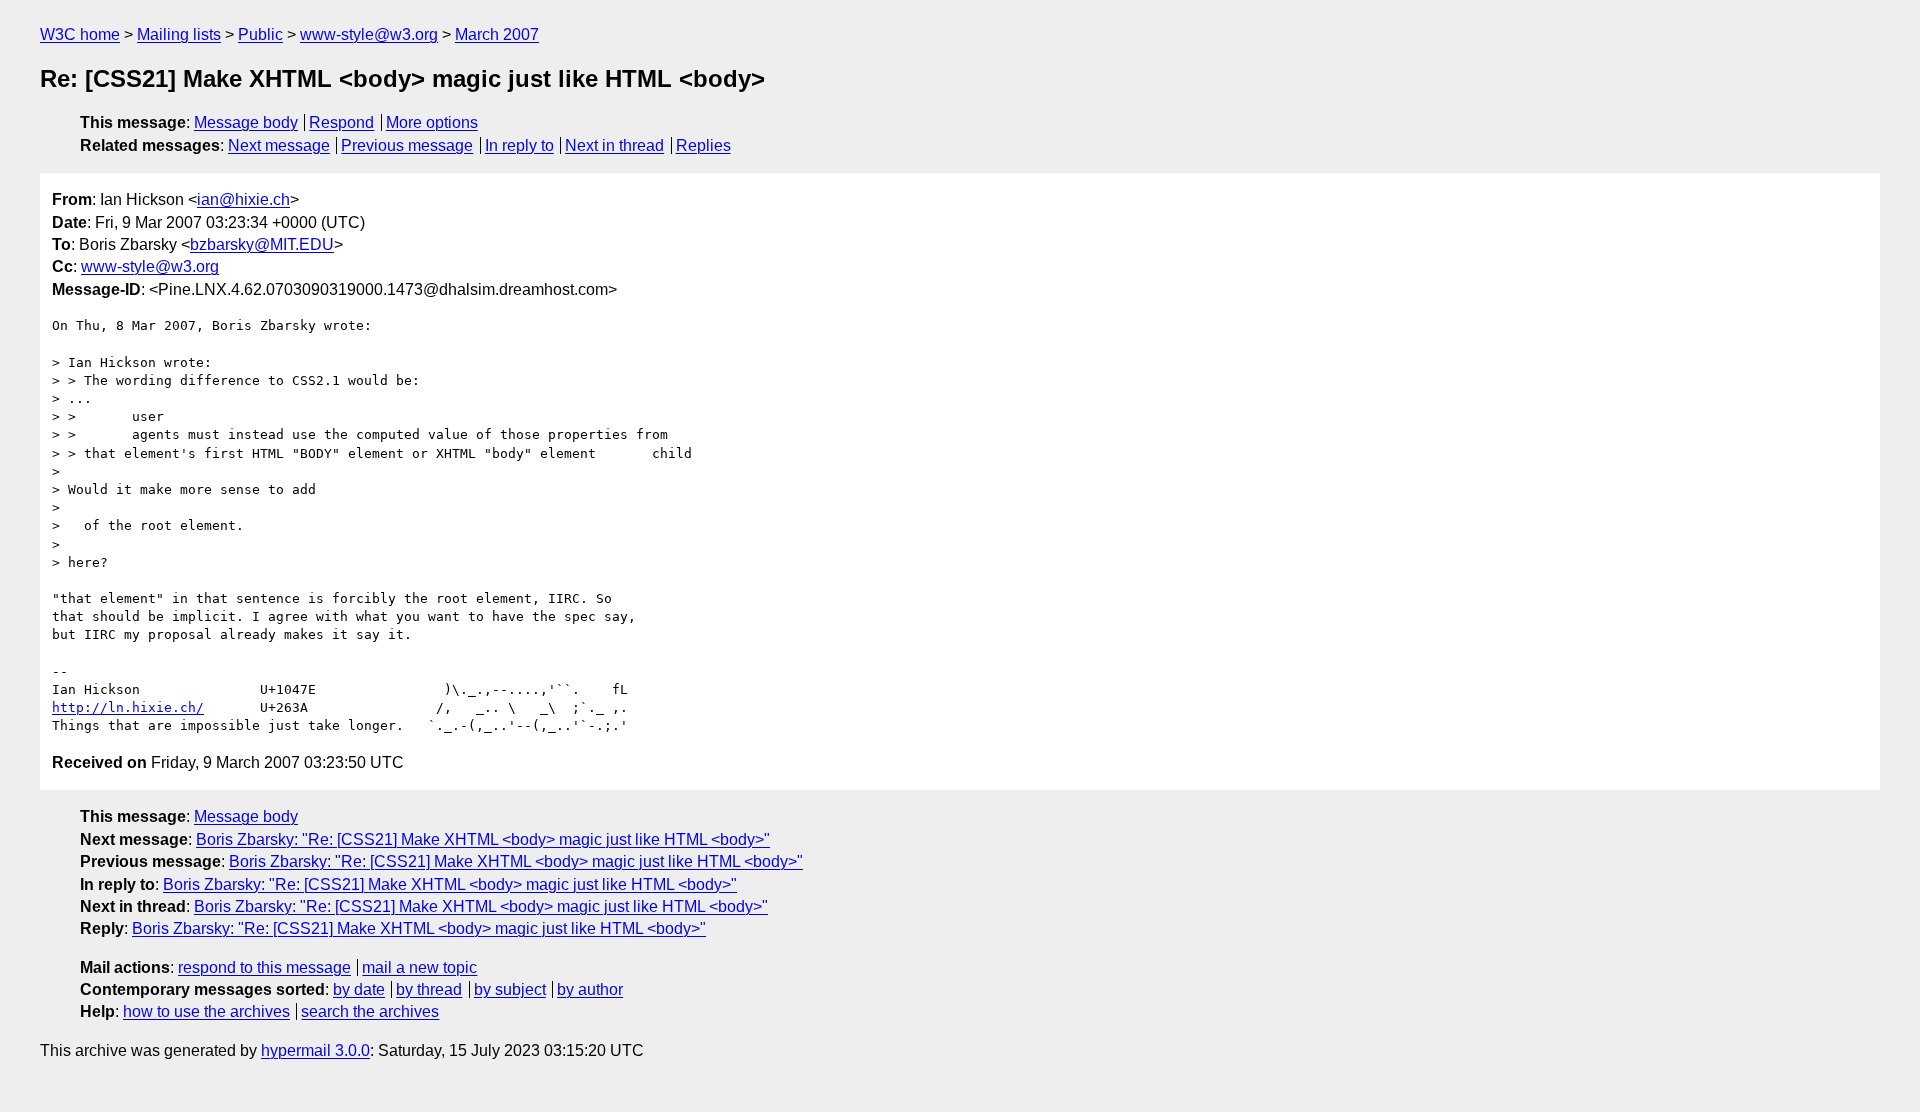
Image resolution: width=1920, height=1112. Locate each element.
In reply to (519, 145)
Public (260, 34)
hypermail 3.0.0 (315, 1050)
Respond (341, 122)
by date (359, 989)
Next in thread (614, 145)
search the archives (370, 1011)
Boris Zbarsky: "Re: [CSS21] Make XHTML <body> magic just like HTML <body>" (483, 839)
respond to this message (264, 967)
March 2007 (497, 34)
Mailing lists (179, 34)
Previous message (407, 145)
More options (432, 122)
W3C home (80, 34)
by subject (510, 989)
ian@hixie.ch (243, 199)
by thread (429, 989)
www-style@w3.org (369, 34)
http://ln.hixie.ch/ (128, 707)
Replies (703, 145)
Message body (246, 122)
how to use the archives (206, 1011)
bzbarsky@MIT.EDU (262, 244)
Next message (279, 145)
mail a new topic (419, 967)
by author (590, 989)
